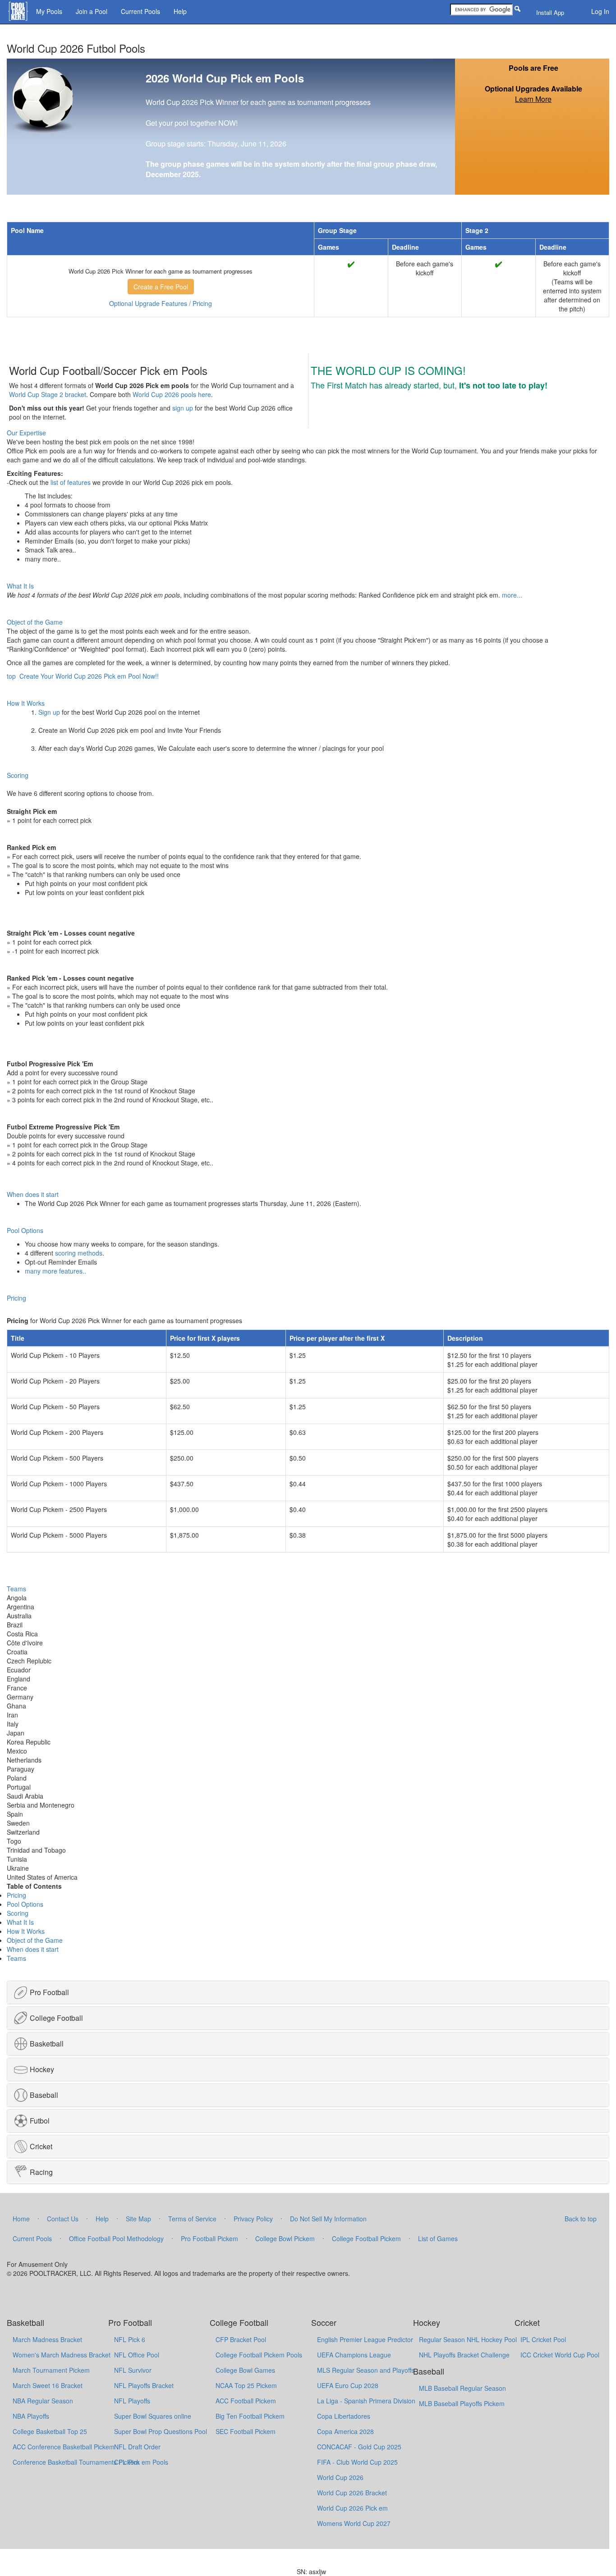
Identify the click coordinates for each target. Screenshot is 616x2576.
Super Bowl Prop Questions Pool (161, 2431)
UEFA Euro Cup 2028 (348, 2385)
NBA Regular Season (43, 2401)
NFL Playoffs (132, 2401)
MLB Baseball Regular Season (462, 2388)
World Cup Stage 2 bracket (48, 394)
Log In (600, 11)
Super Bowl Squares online (153, 2416)
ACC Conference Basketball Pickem (64, 2447)
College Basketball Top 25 (50, 2431)
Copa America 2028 (345, 2431)
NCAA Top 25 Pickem (246, 2385)
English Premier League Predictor (365, 2339)
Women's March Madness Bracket (62, 2355)
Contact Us (63, 2219)
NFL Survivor (133, 2370)
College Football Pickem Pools (259, 2355)
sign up (183, 408)
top (11, 676)
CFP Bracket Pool (241, 2339)
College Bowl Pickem (285, 2238)
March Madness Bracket (47, 2339)
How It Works (26, 1931)
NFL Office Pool (137, 2355)
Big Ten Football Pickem (250, 2416)
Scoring (18, 1913)
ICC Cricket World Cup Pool (560, 2355)
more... (512, 595)
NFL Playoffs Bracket (144, 2385)
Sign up (49, 712)
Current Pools (140, 11)
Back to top (581, 2219)
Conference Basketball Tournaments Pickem (76, 2462)
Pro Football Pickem (209, 2238)
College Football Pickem (366, 2238)
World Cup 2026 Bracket (352, 2493)
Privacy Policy (253, 2219)
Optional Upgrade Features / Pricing (161, 303)
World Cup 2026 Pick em (352, 2508)
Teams (16, 1958)
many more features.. (55, 1271)
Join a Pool (92, 11)
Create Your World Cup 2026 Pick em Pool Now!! (89, 676)
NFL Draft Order (137, 2447)
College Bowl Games (245, 2370)
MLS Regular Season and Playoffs (366, 2370)
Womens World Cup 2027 (354, 2523)
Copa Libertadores (344, 2416)
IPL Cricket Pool (543, 2339)
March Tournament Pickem (51, 2370)
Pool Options (25, 1904)
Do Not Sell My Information (328, 2219)
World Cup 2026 (340, 2477)
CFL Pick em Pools (141, 2462)
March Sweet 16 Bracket (48, 2385)
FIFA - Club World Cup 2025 (357, 2462)
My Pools (49, 11)
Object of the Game (35, 1940)
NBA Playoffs (31, 2416)
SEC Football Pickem (246, 2431)
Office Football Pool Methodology (116, 2238)
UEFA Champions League (354, 2355)
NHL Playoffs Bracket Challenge (464, 2355)
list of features (71, 482)
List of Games (438, 2238)
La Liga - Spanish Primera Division (366, 2401)
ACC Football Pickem (246, 2401)
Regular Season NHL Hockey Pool (468, 2339)
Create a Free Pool (161, 287)
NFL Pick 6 (130, 2339)
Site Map (138, 2219)
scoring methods (79, 1253)
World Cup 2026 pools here (172, 394)
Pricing (16, 1895)
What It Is (20, 1922)
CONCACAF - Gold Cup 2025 (359, 2447)
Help (180, 11)
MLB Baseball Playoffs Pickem (462, 2403)
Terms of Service (192, 2219)
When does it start (33, 1949)
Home (21, 2219)
